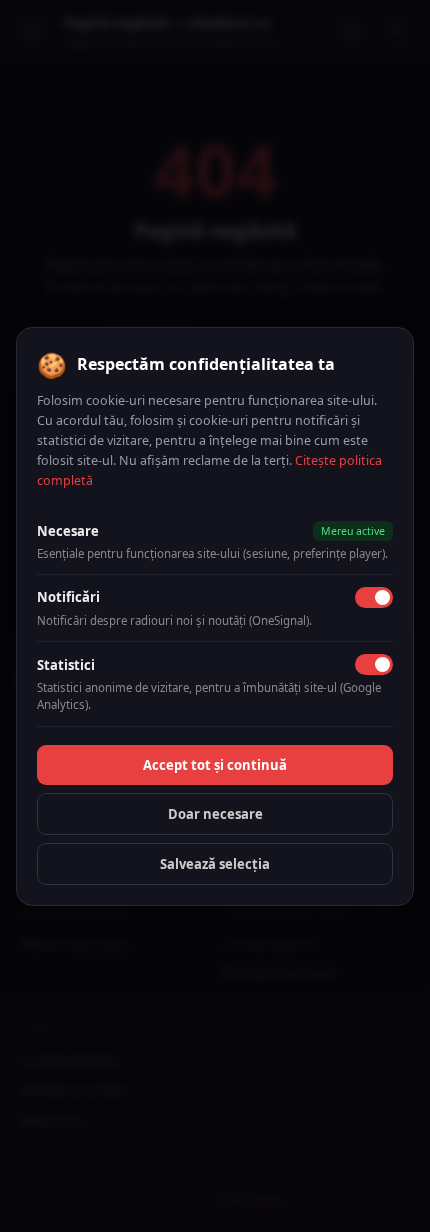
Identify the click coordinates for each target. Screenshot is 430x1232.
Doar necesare (215, 814)
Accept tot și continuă (215, 765)
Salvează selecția (215, 864)
